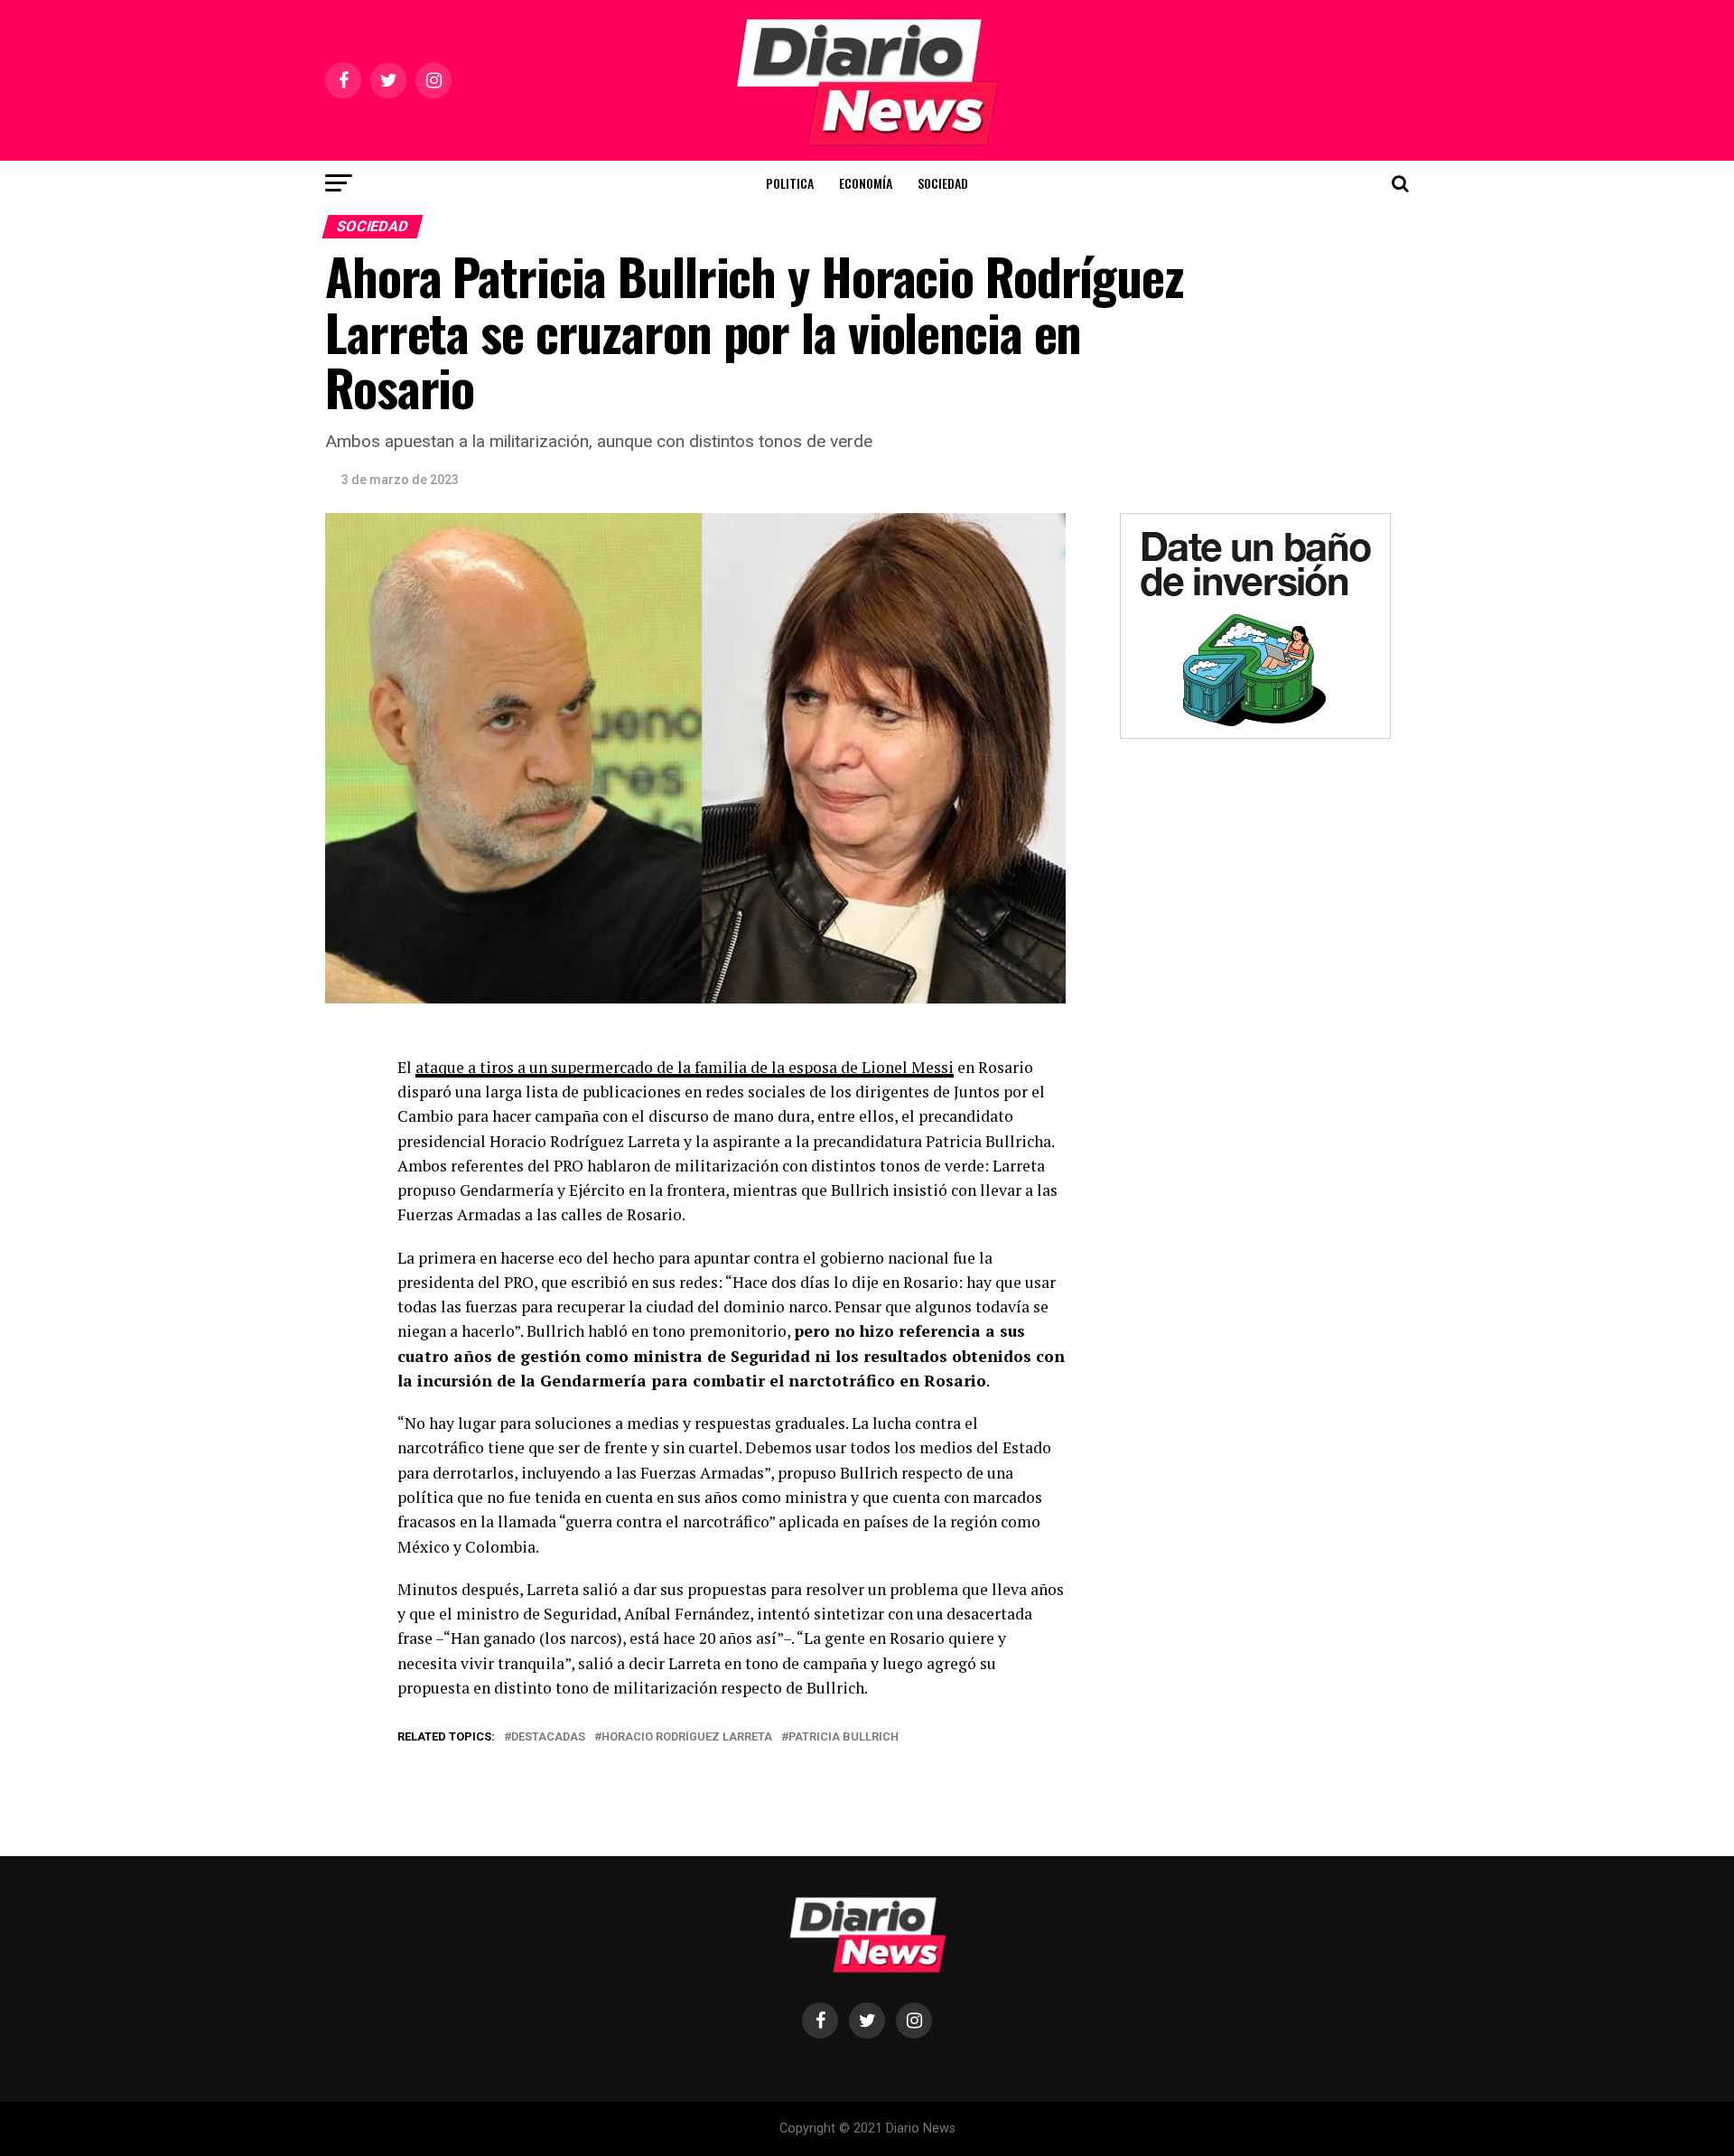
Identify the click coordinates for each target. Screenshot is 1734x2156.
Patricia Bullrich (844, 1737)
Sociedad (943, 183)
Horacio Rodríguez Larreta (687, 1737)
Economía (866, 183)
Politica (790, 183)
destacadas (548, 1737)
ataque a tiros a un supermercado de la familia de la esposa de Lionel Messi (685, 1067)
